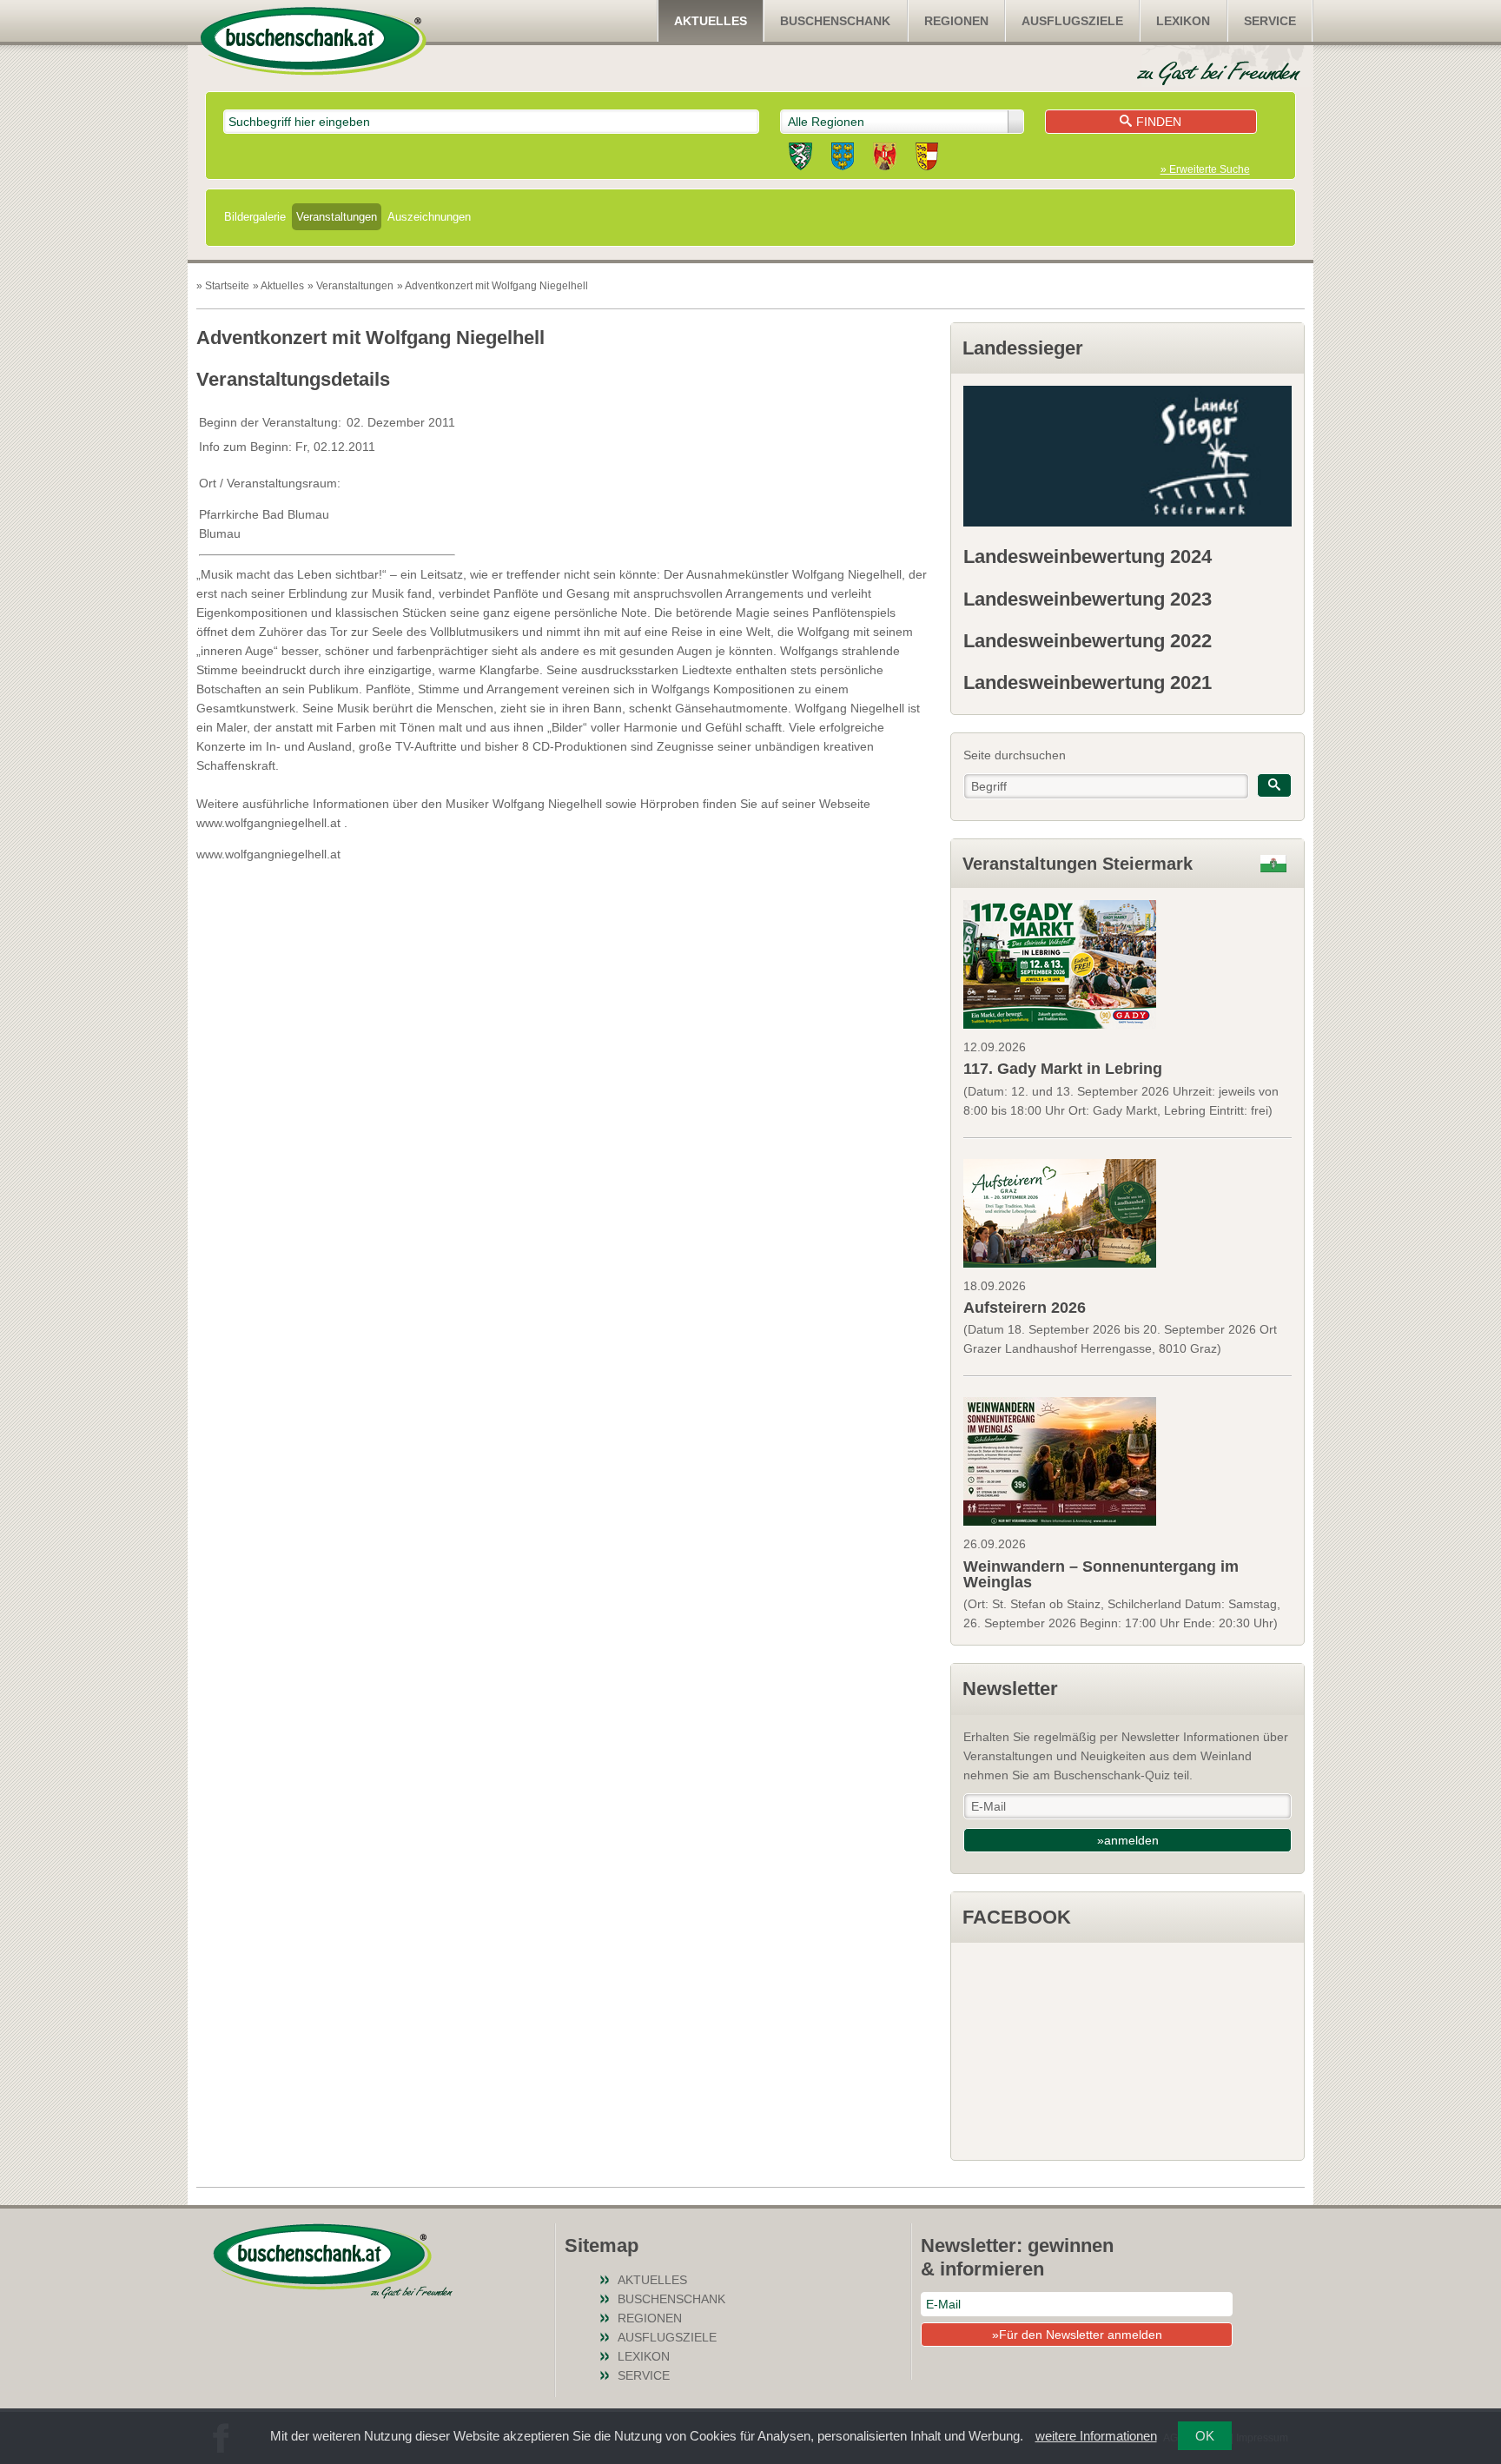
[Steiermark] (800, 159)
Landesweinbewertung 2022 (1088, 641)
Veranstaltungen (337, 217)
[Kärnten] (927, 159)
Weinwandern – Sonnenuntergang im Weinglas (1101, 1574)
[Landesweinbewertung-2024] (1127, 456)
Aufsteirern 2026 (1025, 1308)
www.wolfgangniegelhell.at (268, 854)
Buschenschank (835, 21)
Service (1270, 21)
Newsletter (1010, 1689)
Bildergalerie (255, 217)
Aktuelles (711, 21)
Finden (1159, 122)
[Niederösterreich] (843, 159)
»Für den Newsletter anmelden (1077, 2335)
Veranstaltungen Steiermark (1078, 864)
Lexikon (1183, 21)
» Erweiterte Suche (1205, 169)
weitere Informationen (1096, 2436)
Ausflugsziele (1072, 21)
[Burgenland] (885, 159)
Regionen (956, 21)
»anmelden (1128, 1840)
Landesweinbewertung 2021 (1088, 682)
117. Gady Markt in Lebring (1063, 1069)
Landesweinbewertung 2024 (1088, 556)
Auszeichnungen (429, 217)
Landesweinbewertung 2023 (1088, 599)
